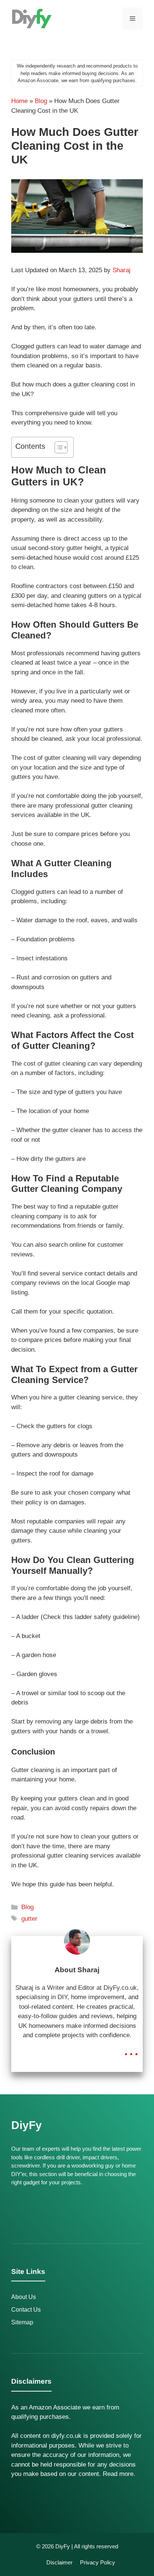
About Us (24, 2297)
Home (19, 101)
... (131, 2049)
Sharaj (121, 270)
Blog (41, 101)
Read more (118, 2474)
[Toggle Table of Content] (57, 447)
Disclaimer (59, 2562)
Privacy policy (98, 2562)
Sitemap (22, 2322)
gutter (29, 1919)
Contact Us (26, 2310)
